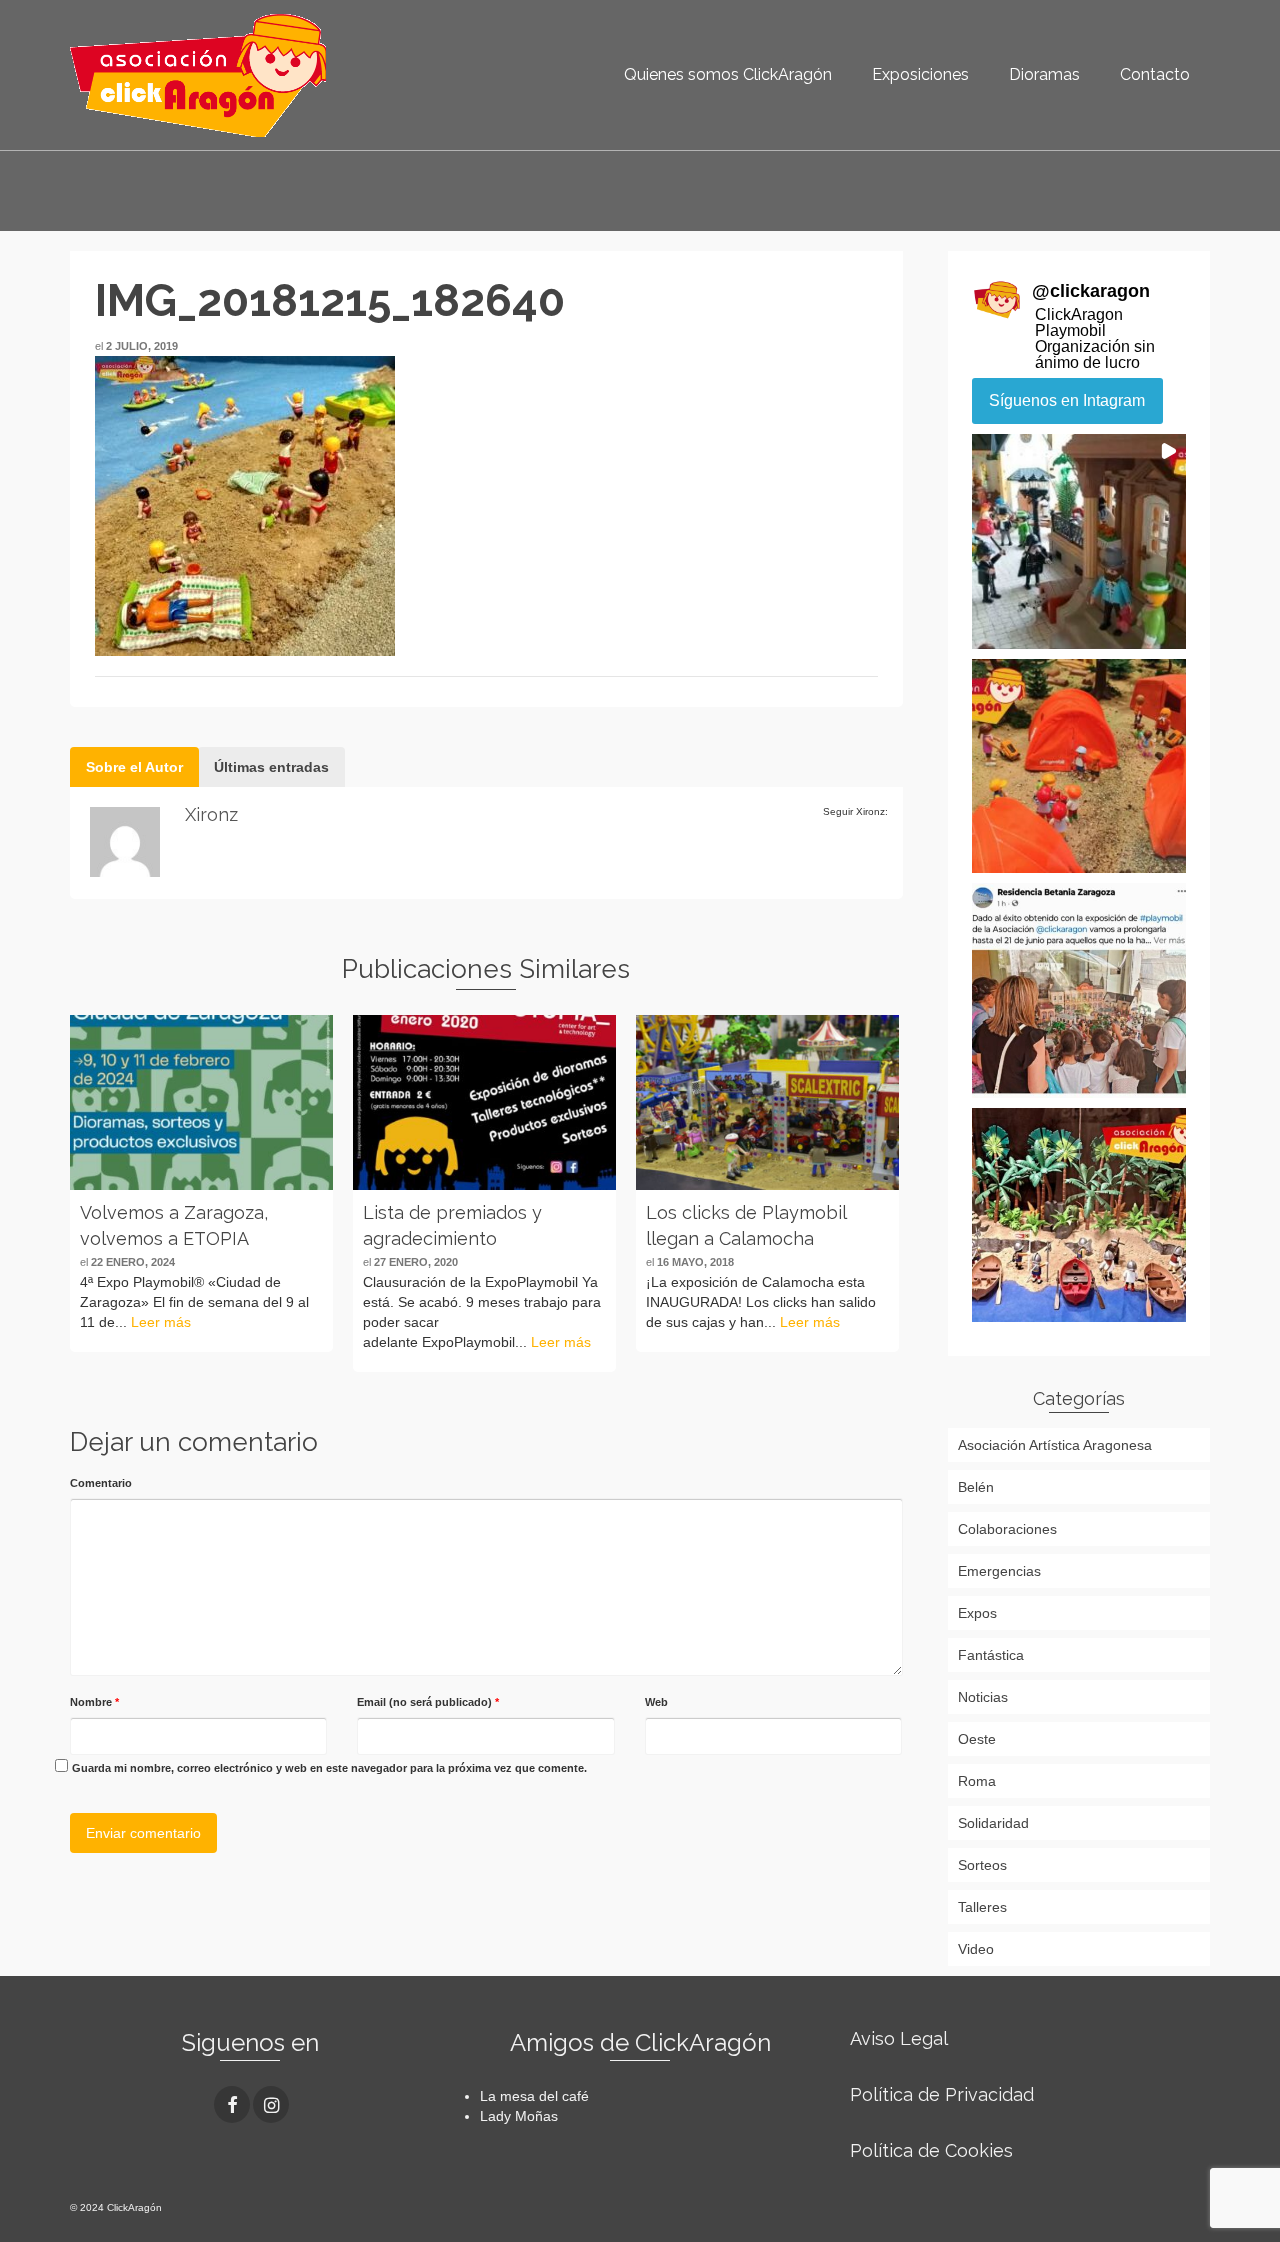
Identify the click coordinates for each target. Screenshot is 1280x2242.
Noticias (983, 1697)
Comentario (101, 1483)
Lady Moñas (519, 2116)
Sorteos (982, 1865)
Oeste (977, 1739)
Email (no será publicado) (428, 1702)
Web (656, 1702)
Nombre (94, 1702)
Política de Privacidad (942, 2094)
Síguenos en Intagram (1067, 400)
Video (976, 1949)
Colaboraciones (1007, 1529)
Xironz (211, 814)
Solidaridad (993, 1823)
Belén (976, 1487)
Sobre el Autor (134, 767)
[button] (1079, 541)
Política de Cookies (931, 2150)
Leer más (161, 1322)
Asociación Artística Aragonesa (1055, 1445)
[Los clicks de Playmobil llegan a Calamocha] (767, 1102)
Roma (977, 1781)
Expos (977, 1613)
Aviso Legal (899, 2038)
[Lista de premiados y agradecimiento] (484, 1102)
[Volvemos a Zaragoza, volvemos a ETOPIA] (201, 1102)
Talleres (982, 1907)
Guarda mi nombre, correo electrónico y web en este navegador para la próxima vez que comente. (329, 1768)
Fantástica (991, 1655)
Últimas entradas (271, 767)
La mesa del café (534, 2096)
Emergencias (999, 1571)
